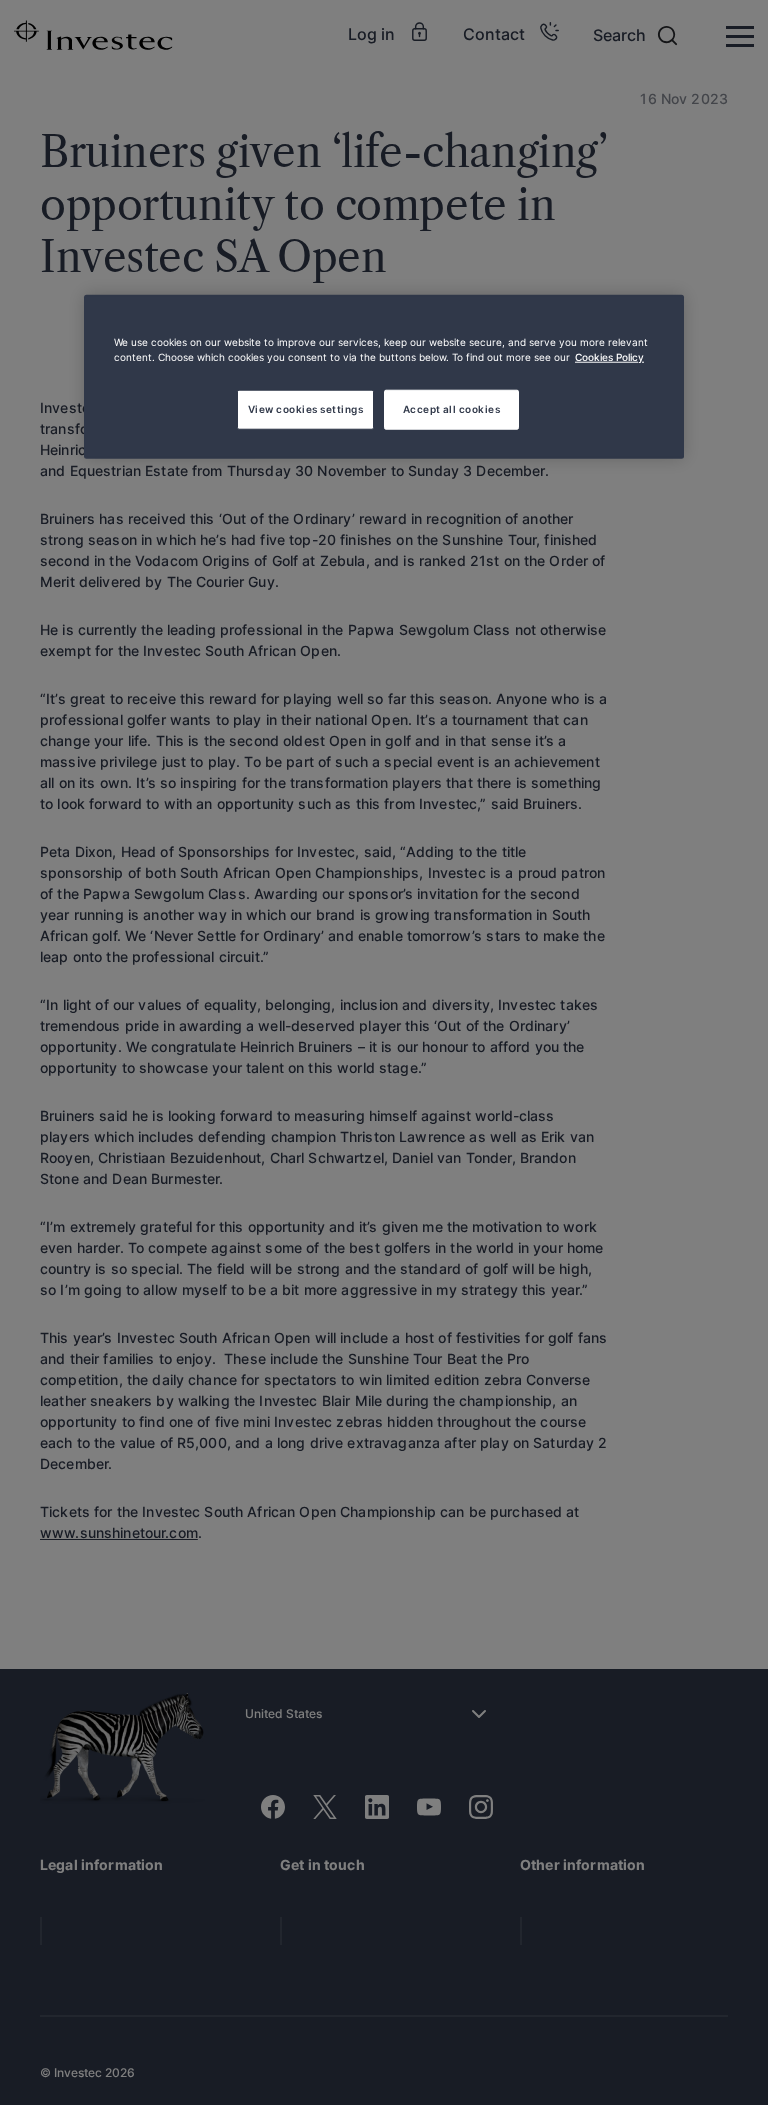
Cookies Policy (609, 356)
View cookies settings (305, 408)
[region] (384, 376)
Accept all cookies (452, 408)
